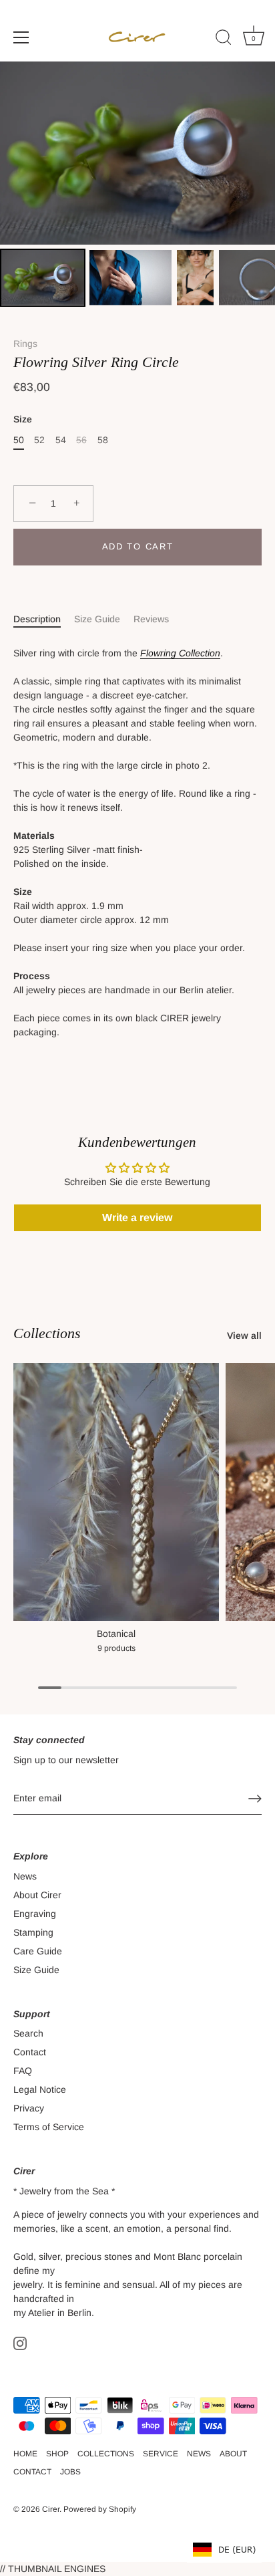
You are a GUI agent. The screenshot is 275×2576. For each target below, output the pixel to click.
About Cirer (37, 1895)
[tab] (44, 619)
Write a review (137, 1217)
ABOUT (233, 2454)
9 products (116, 1648)
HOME (25, 2454)
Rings (25, 344)
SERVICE (161, 2454)
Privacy (29, 2108)
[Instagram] (20, 2343)
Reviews (151, 619)
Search (28, 2033)
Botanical (116, 1634)
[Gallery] (137, 186)
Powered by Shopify (100, 2509)
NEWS (199, 2454)
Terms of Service (49, 2127)
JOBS (70, 2472)
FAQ (23, 2071)
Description (37, 619)
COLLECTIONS (106, 2454)
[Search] (224, 39)
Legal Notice (40, 2089)
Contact (30, 2052)
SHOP (57, 2454)
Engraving (35, 1914)
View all (244, 1335)
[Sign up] (255, 1799)
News (25, 1876)
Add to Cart (138, 546)
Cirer (51, 2509)
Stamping (33, 1932)
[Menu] (21, 37)
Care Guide (38, 1951)
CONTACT (32, 2472)
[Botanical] (116, 1492)
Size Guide (97, 619)
